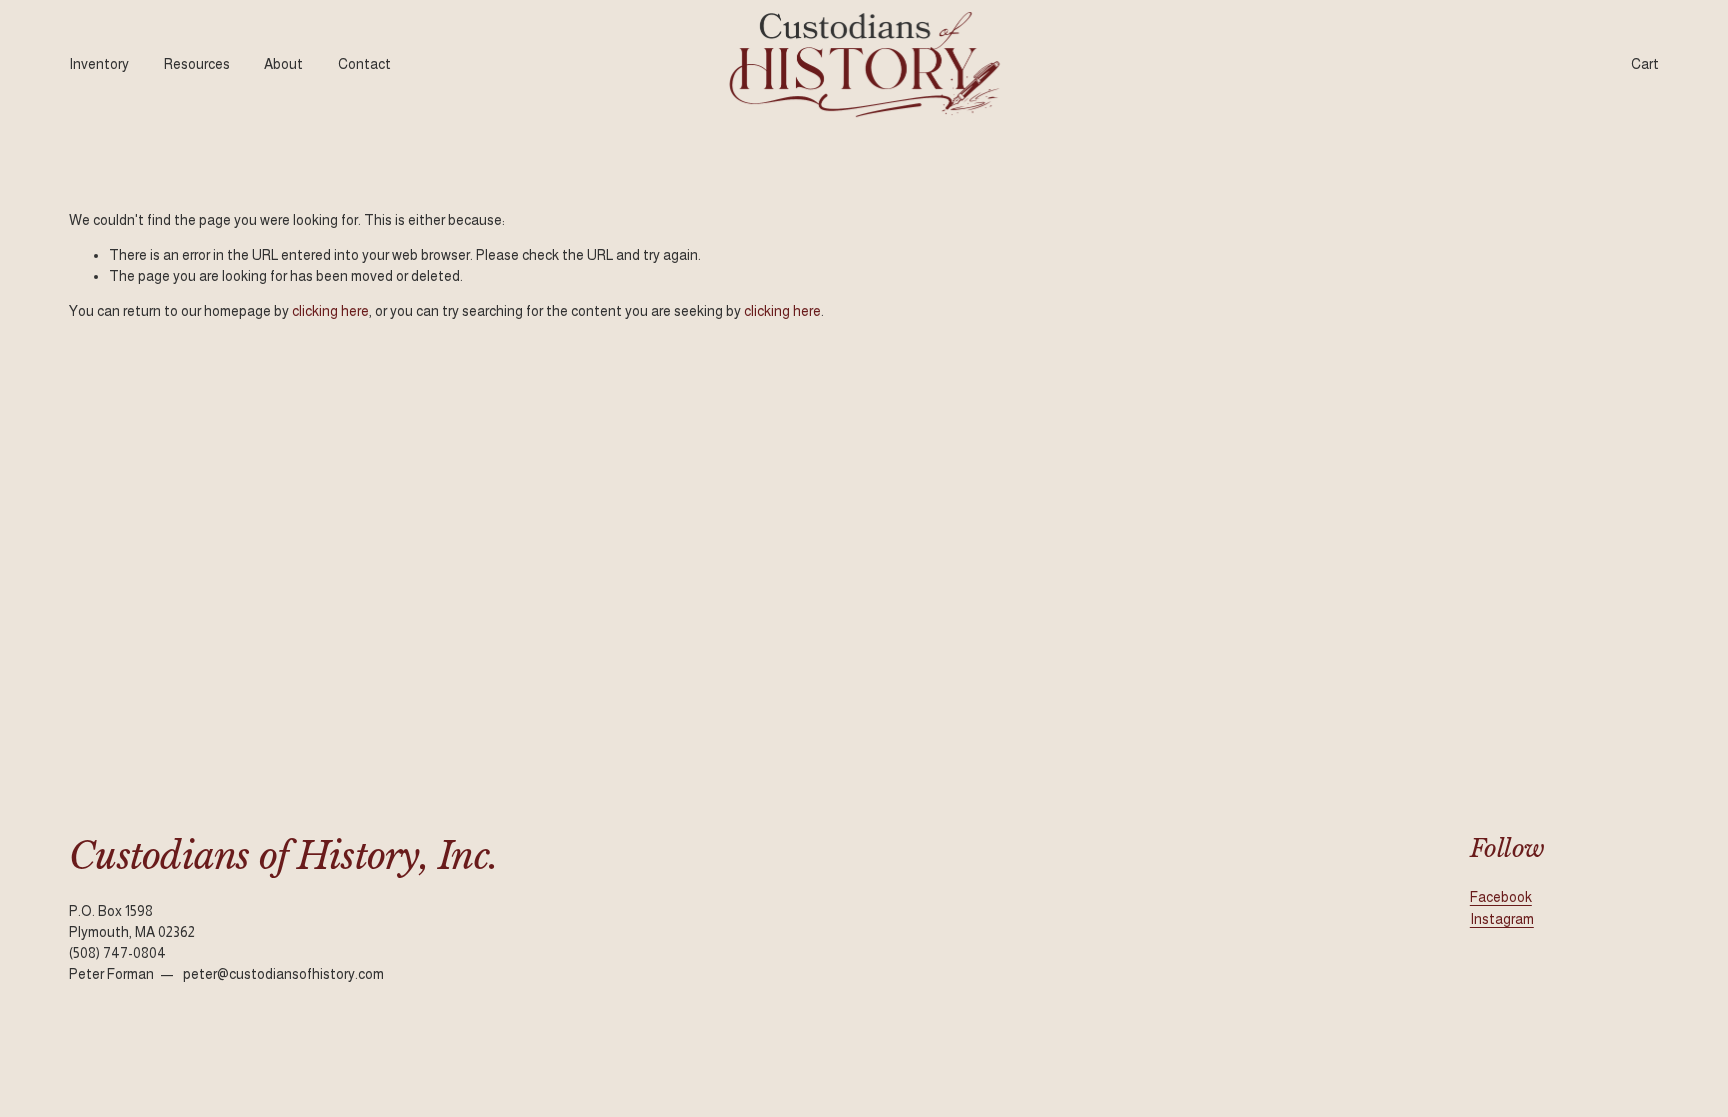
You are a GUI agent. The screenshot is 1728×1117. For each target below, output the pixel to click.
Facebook (1501, 897)
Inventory (99, 64)
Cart (1645, 64)
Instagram (1502, 919)
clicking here (330, 311)
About (283, 64)
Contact (364, 64)
